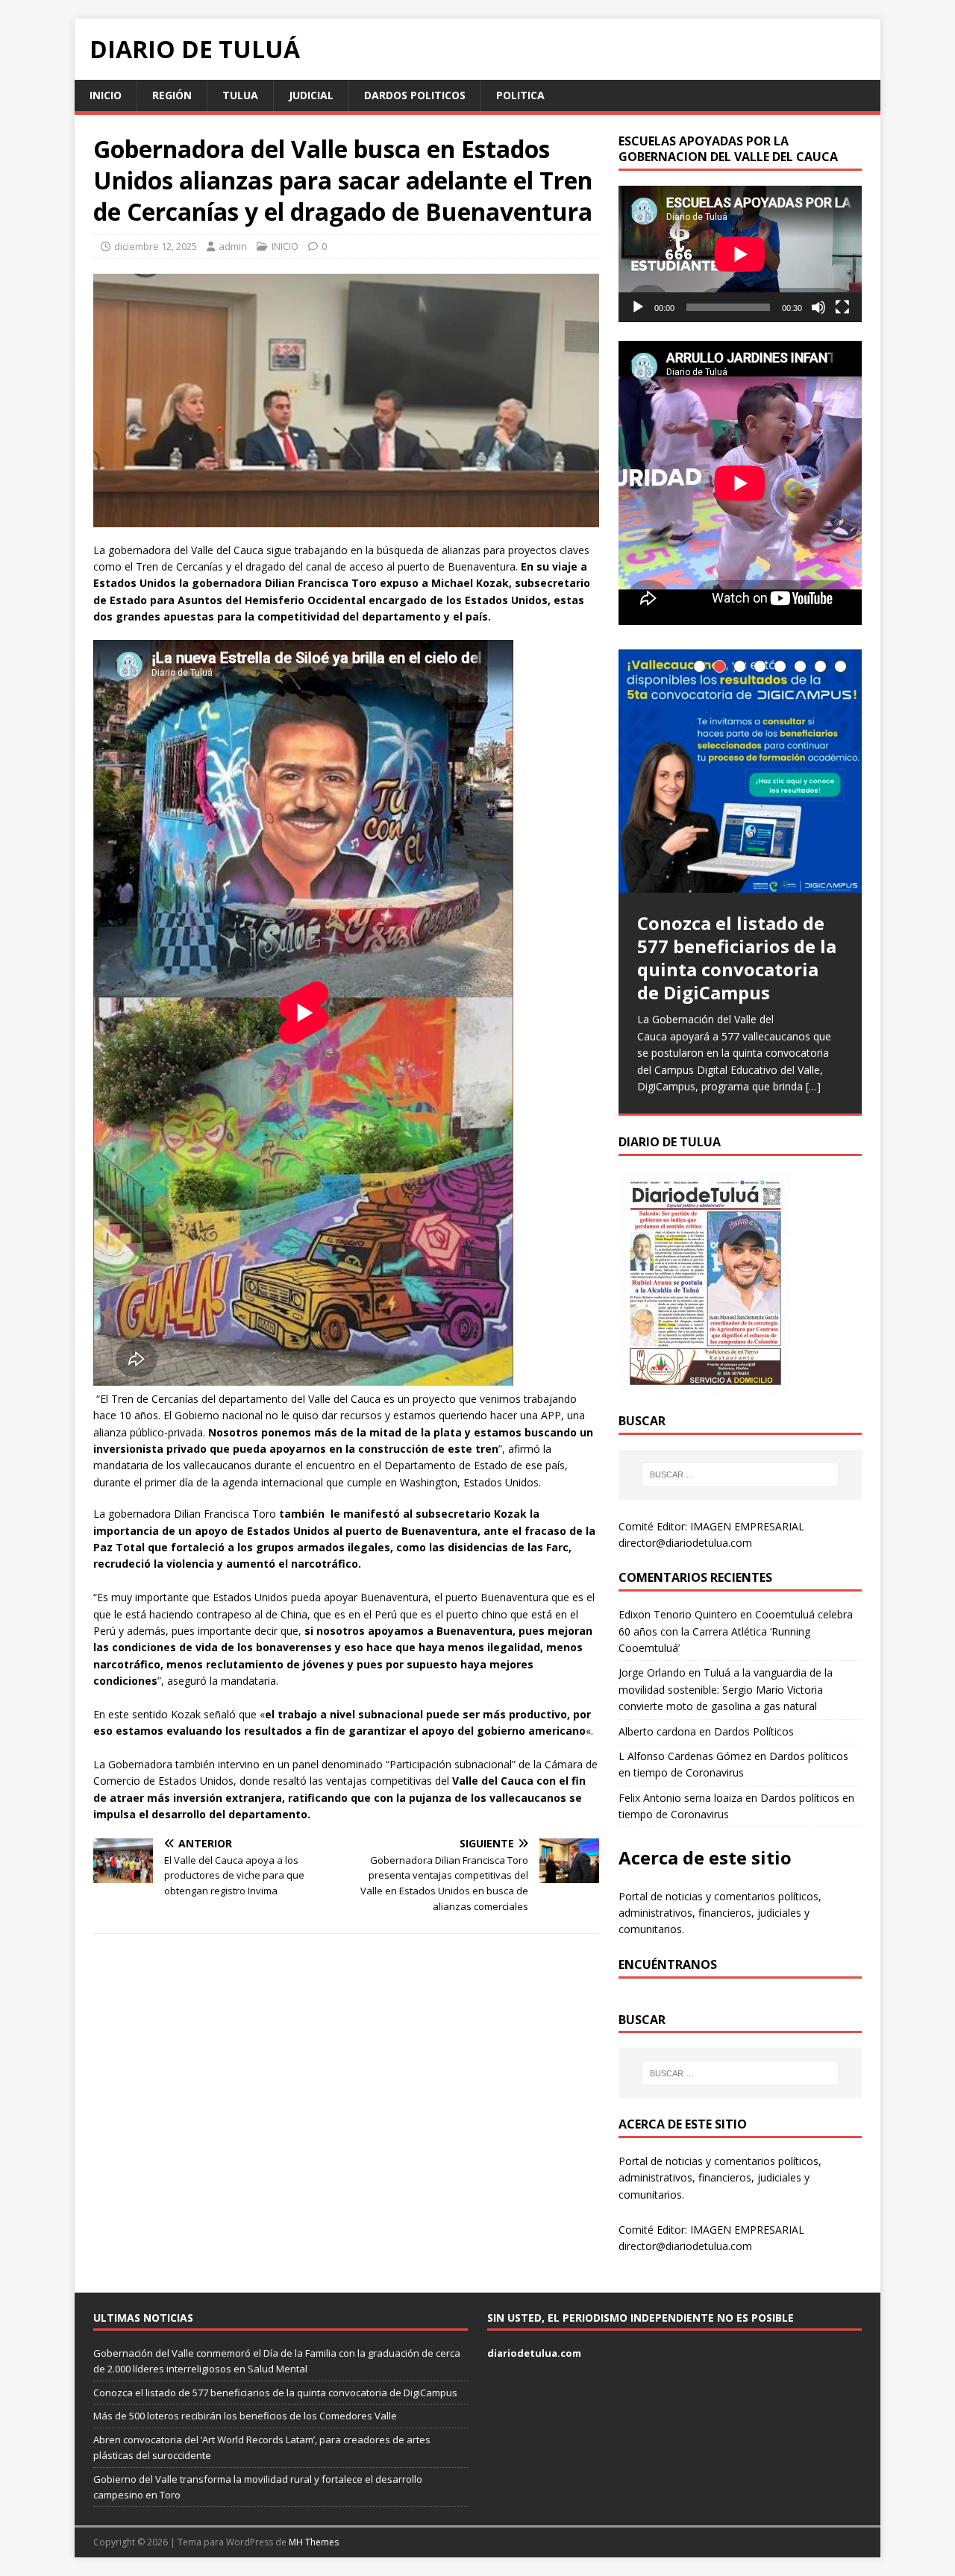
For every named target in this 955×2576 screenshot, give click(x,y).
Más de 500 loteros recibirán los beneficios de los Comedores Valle (245, 2416)
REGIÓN (172, 95)
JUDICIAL (311, 95)
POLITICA (520, 95)
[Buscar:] (740, 1474)
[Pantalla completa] (842, 307)
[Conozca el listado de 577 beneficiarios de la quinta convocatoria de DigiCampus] (740, 771)
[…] (813, 1086)
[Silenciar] (818, 307)
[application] (740, 254)
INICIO (106, 95)
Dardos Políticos (754, 1731)
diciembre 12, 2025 (156, 246)
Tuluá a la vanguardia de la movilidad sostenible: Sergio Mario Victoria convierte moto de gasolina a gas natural (726, 1689)
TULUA (240, 95)
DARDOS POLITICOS (415, 95)
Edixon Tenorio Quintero (678, 1614)
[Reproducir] (638, 307)
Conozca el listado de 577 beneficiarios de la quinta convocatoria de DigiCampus (275, 2393)
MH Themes (314, 2542)
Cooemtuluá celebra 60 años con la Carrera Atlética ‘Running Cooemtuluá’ (736, 1631)
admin (233, 246)
